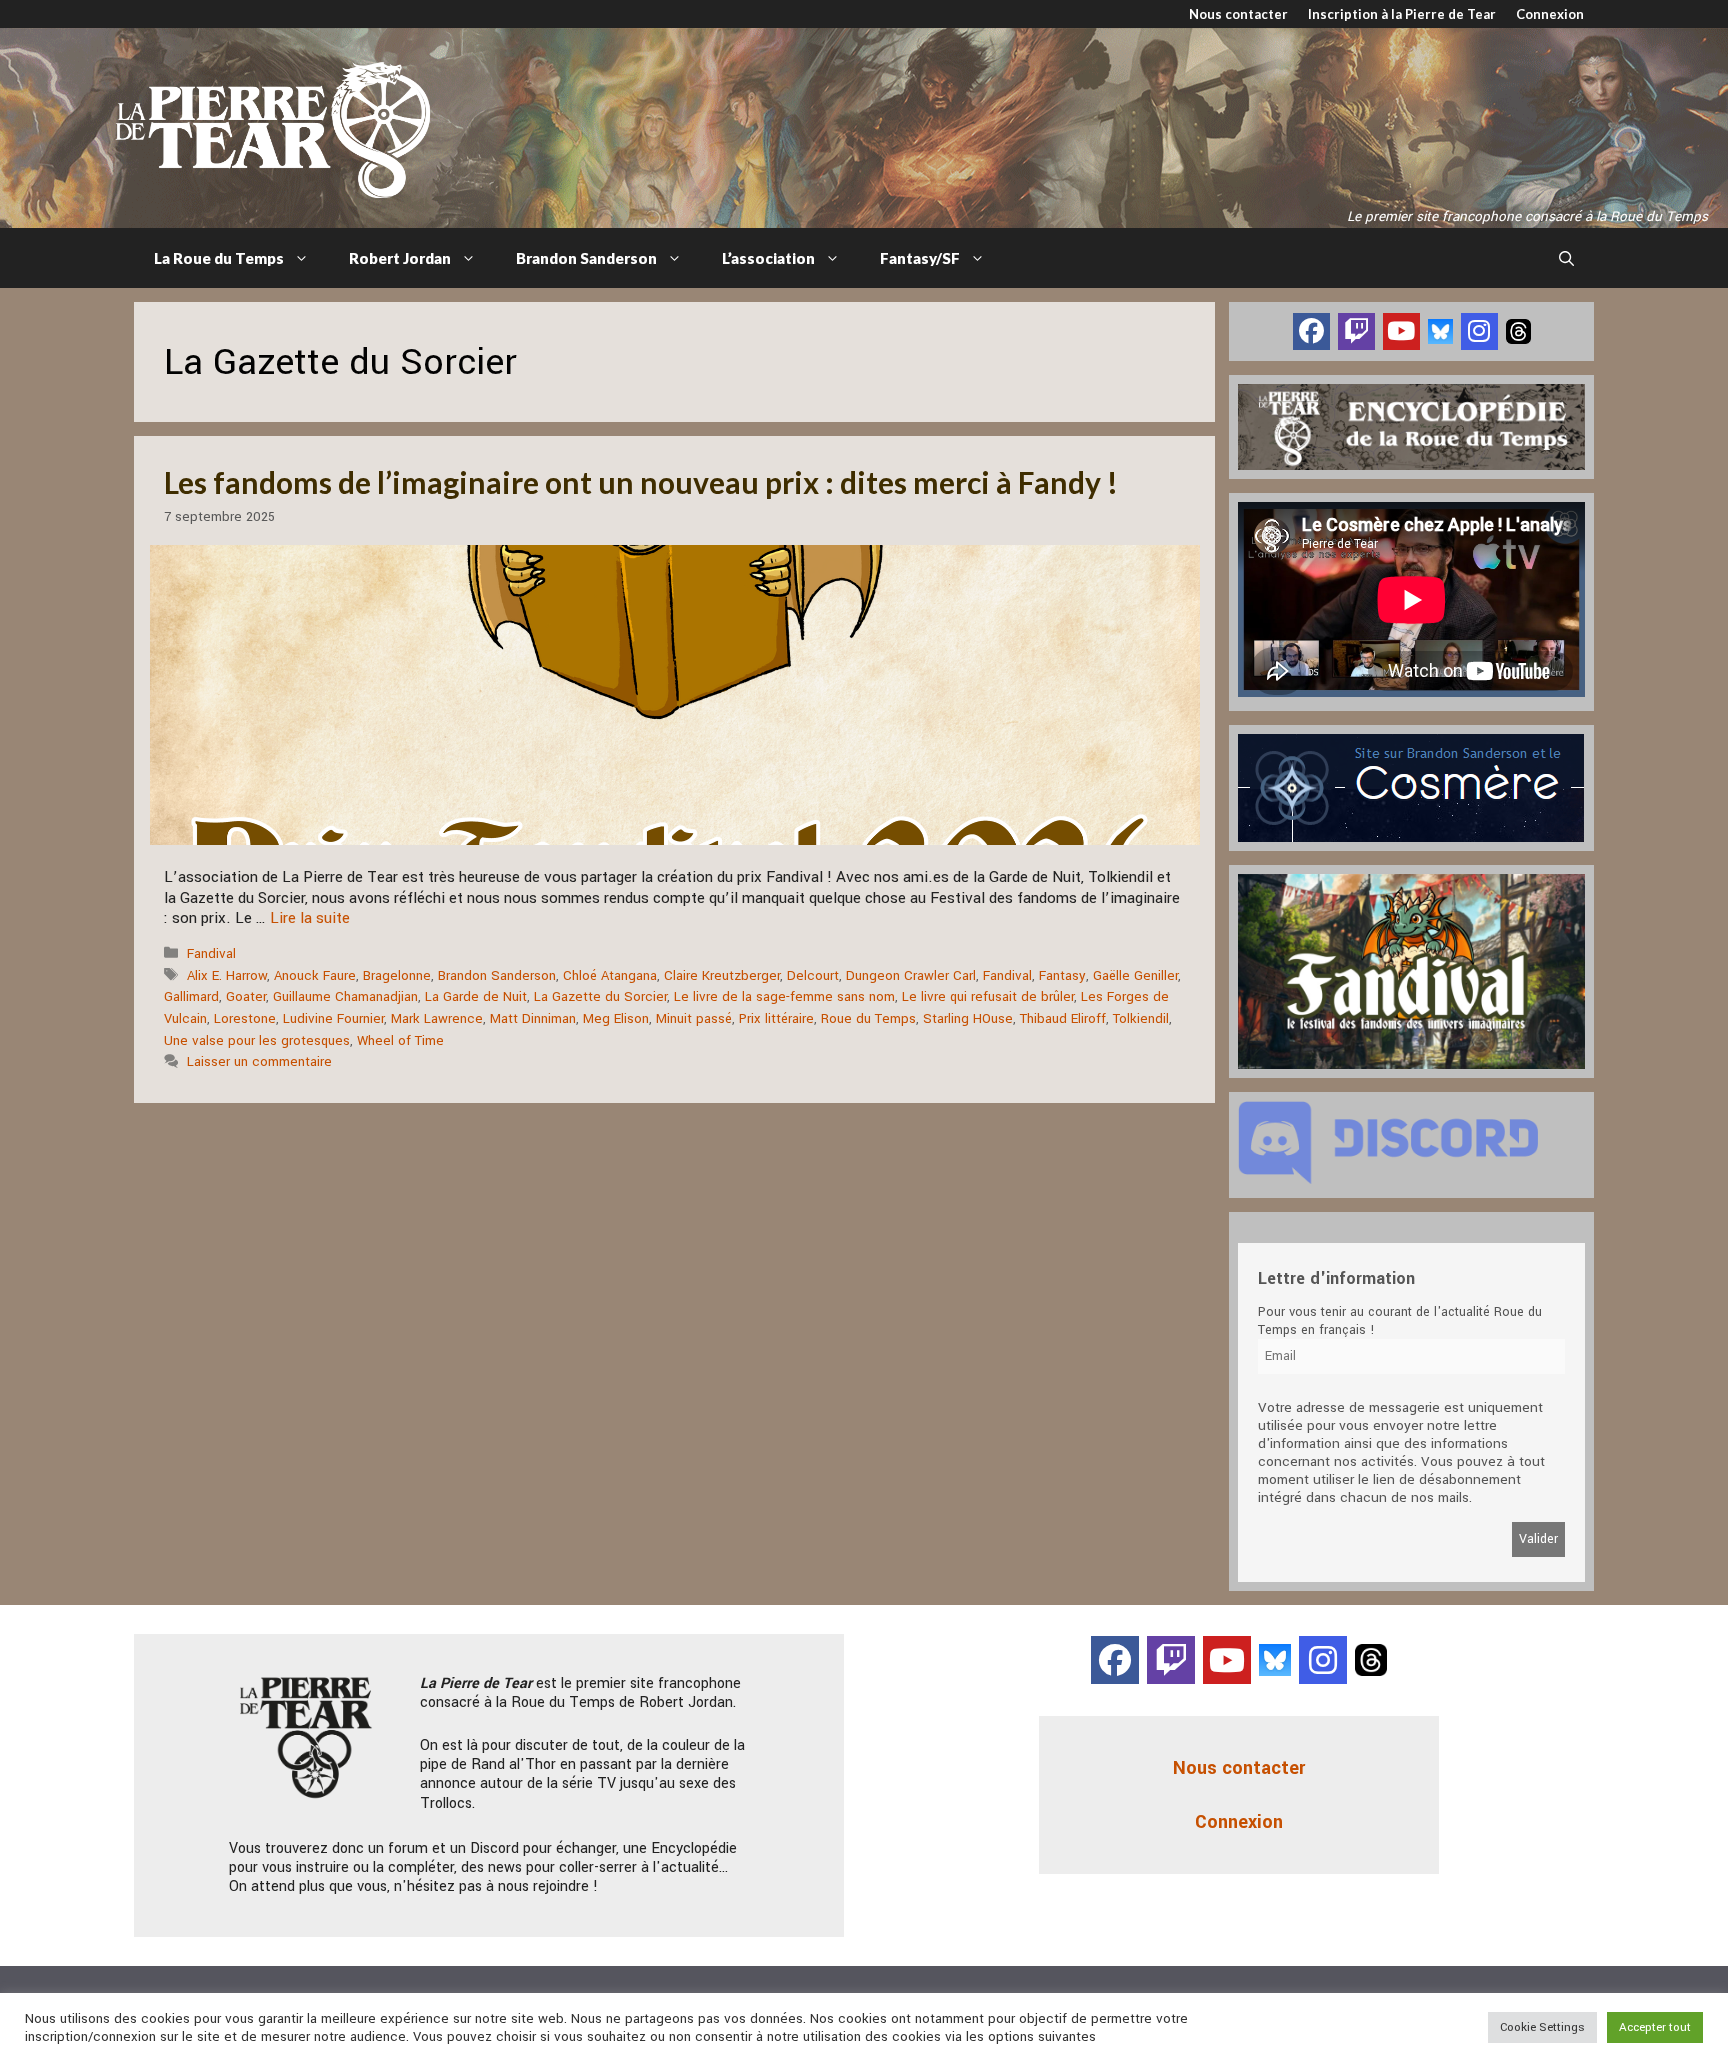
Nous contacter (1238, 14)
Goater (246, 996)
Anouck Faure (315, 975)
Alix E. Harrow (227, 975)
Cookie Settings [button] (1542, 2027)
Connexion (1550, 14)
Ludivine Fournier (333, 1018)
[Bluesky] (1440, 330)
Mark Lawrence (437, 1018)
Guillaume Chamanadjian (345, 996)
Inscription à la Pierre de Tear (1402, 14)
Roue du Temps (868, 1018)
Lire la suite (310, 918)
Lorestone (245, 1018)
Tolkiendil (1141, 1018)
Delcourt (813, 975)
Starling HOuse (968, 1018)
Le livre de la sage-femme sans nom (784, 996)
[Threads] (1518, 330)
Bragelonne (397, 975)
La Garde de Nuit (476, 996)
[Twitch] (1356, 331)
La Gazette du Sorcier (600, 996)
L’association (768, 258)
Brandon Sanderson (586, 258)
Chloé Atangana (610, 975)
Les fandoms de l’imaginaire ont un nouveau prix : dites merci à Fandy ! (641, 482)
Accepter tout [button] (1655, 2027)
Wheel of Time (400, 1040)
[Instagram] (1479, 331)
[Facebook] (1311, 331)
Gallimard (191, 996)
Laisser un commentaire (259, 1061)
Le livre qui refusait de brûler (988, 996)
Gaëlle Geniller (1135, 975)
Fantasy (1062, 975)
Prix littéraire (776, 1018)
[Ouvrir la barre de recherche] (1566, 258)
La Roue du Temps (219, 258)
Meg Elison (616, 1018)
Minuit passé (694, 1018)
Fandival (211, 953)
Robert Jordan (400, 258)
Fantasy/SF (920, 258)
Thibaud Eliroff (1063, 1018)
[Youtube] (1401, 331)
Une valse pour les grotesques (257, 1040)
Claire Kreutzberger (722, 975)
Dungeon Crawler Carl (911, 975)
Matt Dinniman (533, 1018)
